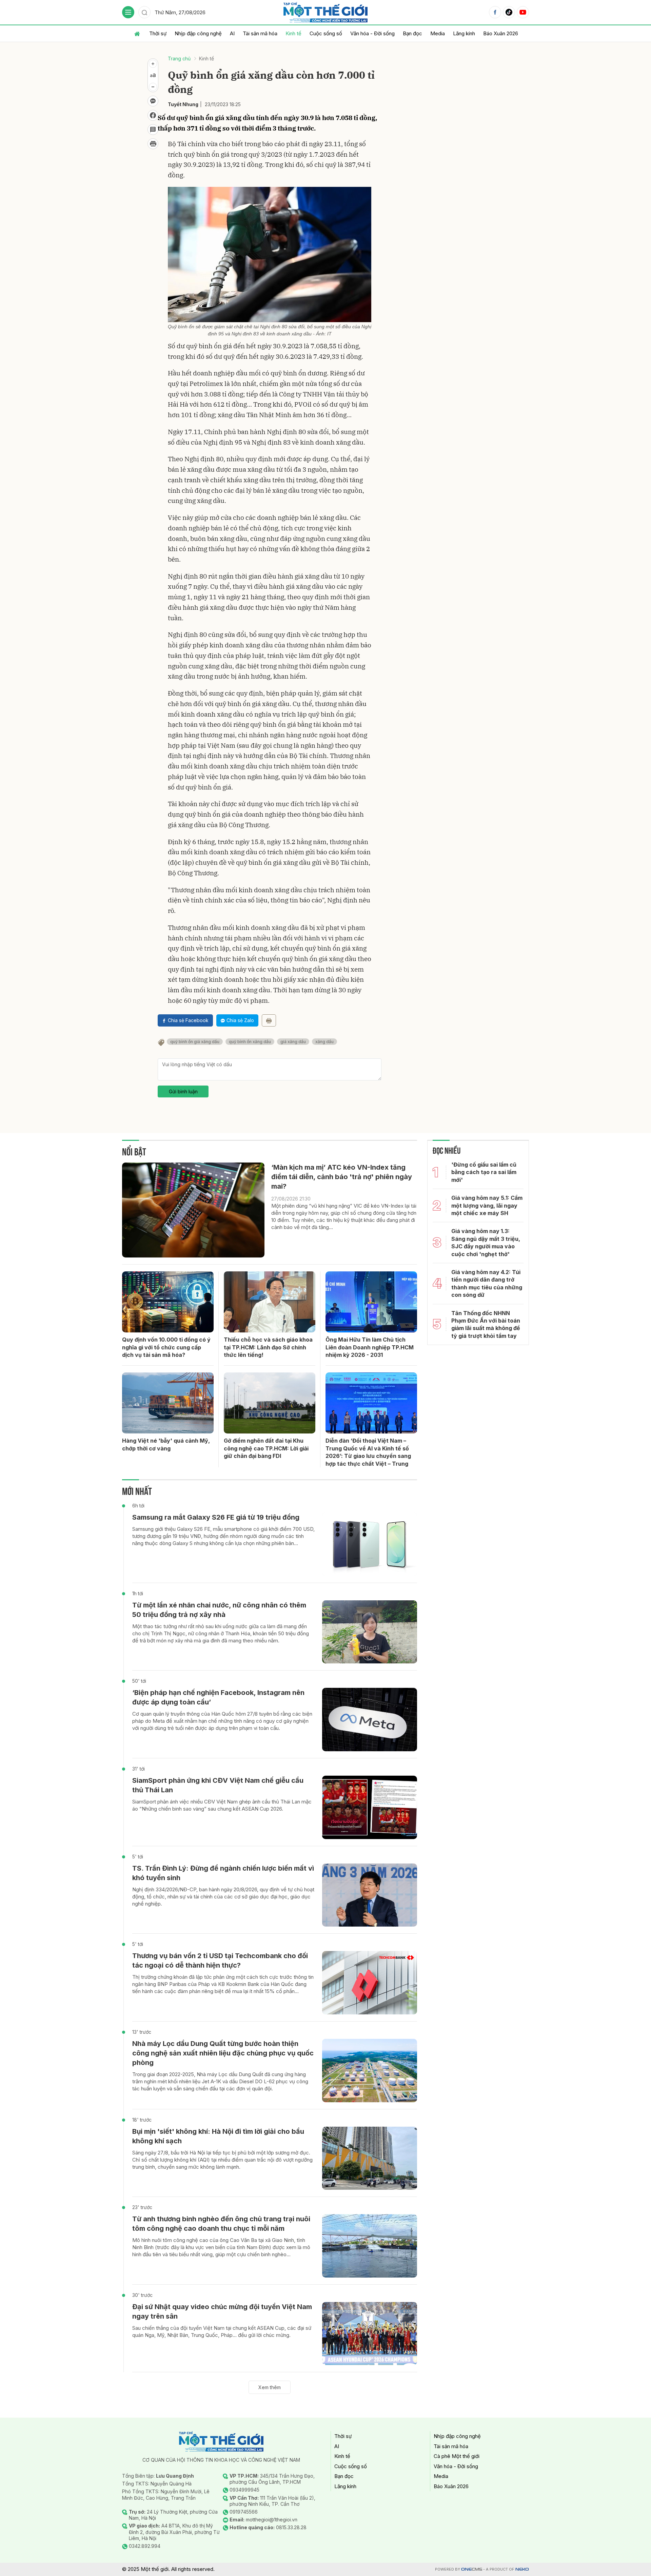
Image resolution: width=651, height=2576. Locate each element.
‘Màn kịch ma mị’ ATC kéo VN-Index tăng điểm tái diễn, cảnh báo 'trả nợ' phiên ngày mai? (342, 1177)
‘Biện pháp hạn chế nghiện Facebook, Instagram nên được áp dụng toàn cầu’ (218, 1697)
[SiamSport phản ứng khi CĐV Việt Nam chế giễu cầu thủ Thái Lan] (370, 1807)
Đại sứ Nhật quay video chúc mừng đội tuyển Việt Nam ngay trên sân (222, 2311)
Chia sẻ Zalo (240, 1020)
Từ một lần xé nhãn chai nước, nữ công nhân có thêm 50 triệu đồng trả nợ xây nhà (219, 1610)
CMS (472, 2569)
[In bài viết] (153, 144)
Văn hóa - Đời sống (372, 33)
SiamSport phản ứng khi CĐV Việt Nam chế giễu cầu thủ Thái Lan (218, 1785)
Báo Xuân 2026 (501, 33)
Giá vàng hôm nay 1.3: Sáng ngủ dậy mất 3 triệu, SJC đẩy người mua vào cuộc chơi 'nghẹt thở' (486, 1242)
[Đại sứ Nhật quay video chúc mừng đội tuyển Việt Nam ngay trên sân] (370, 2334)
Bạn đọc (412, 33)
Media (438, 33)
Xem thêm (270, 2387)
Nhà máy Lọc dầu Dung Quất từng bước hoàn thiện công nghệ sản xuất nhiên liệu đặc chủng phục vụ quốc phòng (223, 2053)
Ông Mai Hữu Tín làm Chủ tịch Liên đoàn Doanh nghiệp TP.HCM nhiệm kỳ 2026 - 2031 (370, 1347)
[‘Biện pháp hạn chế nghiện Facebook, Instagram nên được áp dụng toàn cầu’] (370, 1720)
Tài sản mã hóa (260, 33)
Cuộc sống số (326, 33)
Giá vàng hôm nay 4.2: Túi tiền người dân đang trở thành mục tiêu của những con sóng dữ (487, 1283)
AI (232, 33)
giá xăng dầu (293, 1042)
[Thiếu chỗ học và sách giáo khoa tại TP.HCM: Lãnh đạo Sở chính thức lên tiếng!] (270, 1302)
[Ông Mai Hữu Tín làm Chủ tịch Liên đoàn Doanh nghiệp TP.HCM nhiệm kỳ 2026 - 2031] (371, 1302)
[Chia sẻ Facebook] (153, 115)
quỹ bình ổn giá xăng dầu (195, 1042)
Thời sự (158, 33)
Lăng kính (464, 33)
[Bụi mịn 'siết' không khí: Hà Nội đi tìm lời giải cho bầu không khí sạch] (370, 2158)
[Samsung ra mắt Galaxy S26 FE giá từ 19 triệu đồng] (370, 1544)
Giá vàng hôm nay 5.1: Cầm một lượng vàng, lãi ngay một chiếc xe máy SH (487, 1205)
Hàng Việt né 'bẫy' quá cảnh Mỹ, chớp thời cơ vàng (166, 1444)
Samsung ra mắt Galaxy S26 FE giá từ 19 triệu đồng (216, 1517)
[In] (269, 1020)
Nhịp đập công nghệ (198, 33)
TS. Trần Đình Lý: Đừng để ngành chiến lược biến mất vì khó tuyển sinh (223, 1873)
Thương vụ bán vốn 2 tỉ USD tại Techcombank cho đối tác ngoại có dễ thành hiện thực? (220, 1960)
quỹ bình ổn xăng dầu (250, 1042)
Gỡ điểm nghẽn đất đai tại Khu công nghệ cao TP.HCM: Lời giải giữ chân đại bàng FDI (266, 1448)
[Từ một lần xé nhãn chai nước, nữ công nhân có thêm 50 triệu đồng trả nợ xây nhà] (370, 1632)
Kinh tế (293, 33)
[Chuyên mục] (128, 12)
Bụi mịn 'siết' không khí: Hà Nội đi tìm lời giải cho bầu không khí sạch (218, 2136)
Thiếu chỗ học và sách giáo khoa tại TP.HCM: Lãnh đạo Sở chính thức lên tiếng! (268, 1347)
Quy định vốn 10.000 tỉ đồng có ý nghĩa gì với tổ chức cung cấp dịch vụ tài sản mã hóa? (166, 1347)
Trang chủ (179, 58)
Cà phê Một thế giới (457, 2456)
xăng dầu (324, 1042)
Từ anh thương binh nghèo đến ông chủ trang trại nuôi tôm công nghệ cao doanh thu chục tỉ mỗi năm (221, 2224)
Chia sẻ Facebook (188, 1020)
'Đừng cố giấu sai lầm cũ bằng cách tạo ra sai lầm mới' (484, 1172)
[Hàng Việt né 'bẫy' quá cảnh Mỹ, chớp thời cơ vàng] (168, 1403)
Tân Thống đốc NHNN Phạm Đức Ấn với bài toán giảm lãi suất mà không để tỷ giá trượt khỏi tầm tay (486, 1324)
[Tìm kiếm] (144, 12)
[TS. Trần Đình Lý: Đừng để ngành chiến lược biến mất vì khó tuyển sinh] (370, 1895)
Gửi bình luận (183, 1091)
